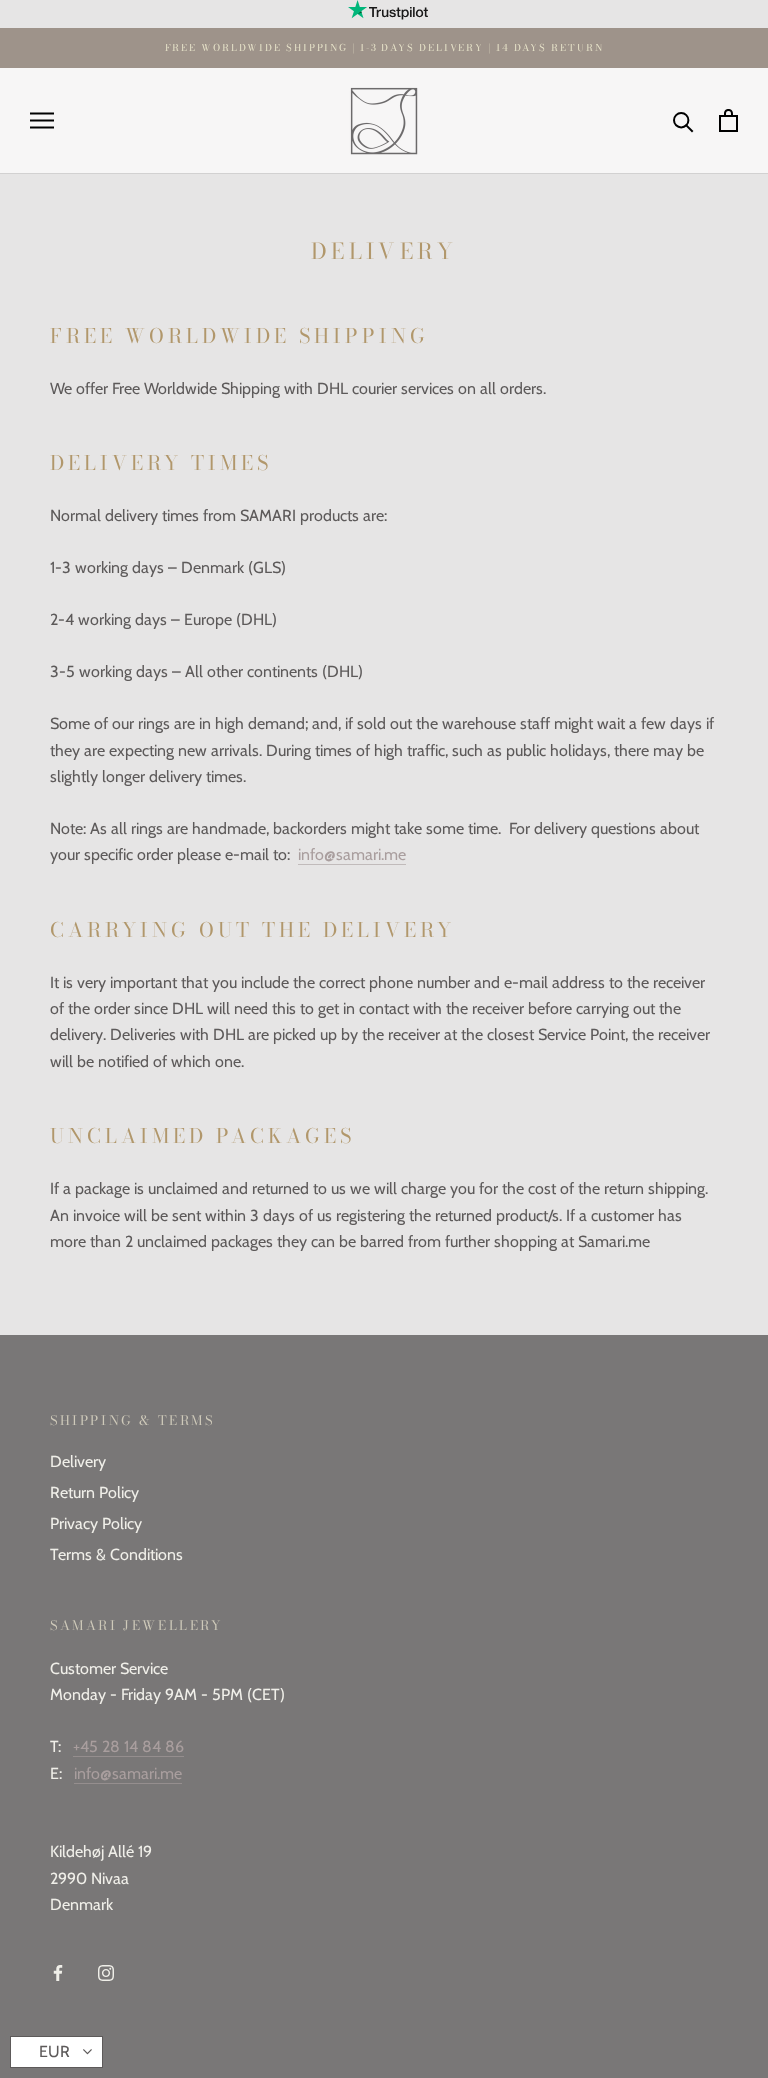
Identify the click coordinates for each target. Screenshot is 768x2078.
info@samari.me (352, 854)
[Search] (683, 120)
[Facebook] (58, 1972)
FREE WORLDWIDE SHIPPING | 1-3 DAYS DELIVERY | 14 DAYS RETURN (384, 47)
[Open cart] (728, 120)
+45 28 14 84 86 (128, 1746)
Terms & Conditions (116, 1554)
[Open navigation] (42, 121)
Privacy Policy (96, 1523)
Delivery (78, 1461)
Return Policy (94, 1492)
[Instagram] (106, 1972)
